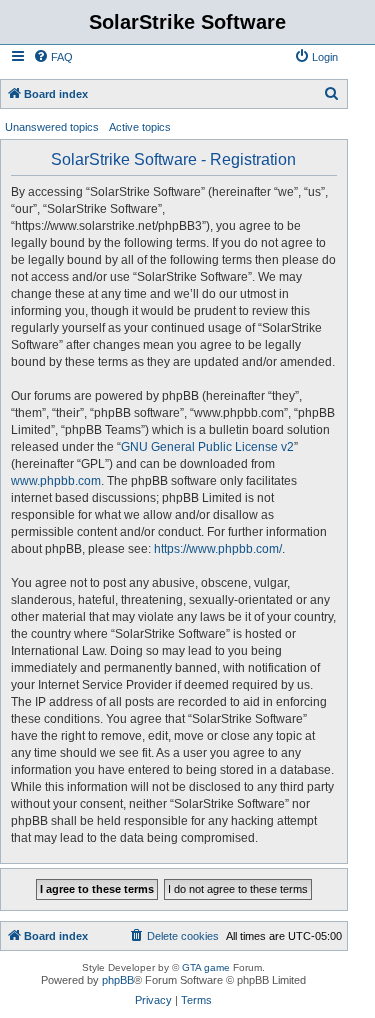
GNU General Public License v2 (207, 447)
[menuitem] (53, 57)
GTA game (206, 967)
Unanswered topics (52, 127)
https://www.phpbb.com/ (218, 549)
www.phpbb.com (56, 481)
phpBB (118, 980)
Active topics (140, 127)
